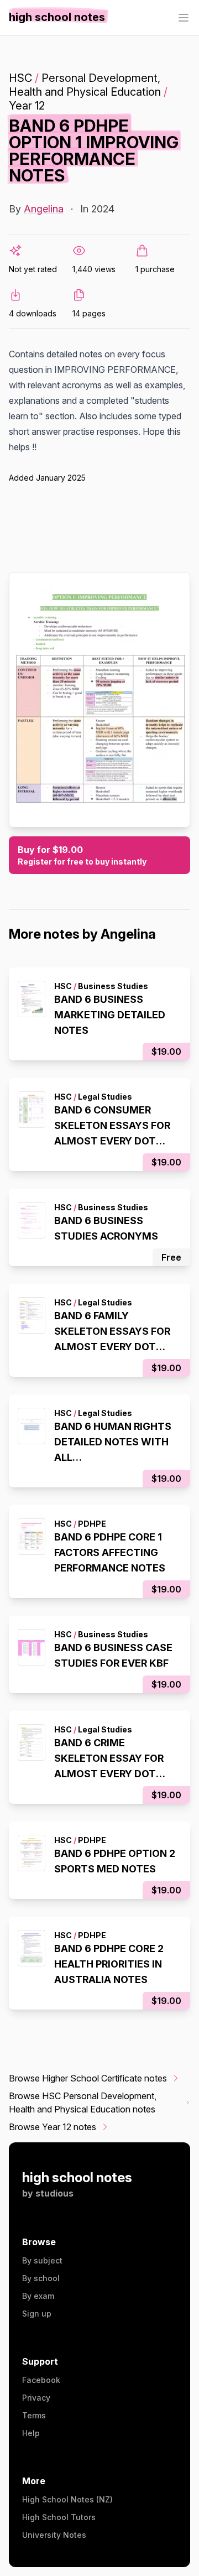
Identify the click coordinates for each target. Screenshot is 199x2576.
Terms (34, 2415)
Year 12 (27, 106)
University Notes (54, 2535)
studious (54, 2193)
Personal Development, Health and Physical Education (85, 85)
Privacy (36, 2398)
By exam (38, 2296)
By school (41, 2278)
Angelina (44, 209)
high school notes (77, 2177)
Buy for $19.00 (82, 855)
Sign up (37, 2314)
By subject (42, 2260)
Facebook (41, 2380)
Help (31, 2433)
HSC (20, 78)
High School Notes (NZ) (67, 2499)
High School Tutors (59, 2517)
